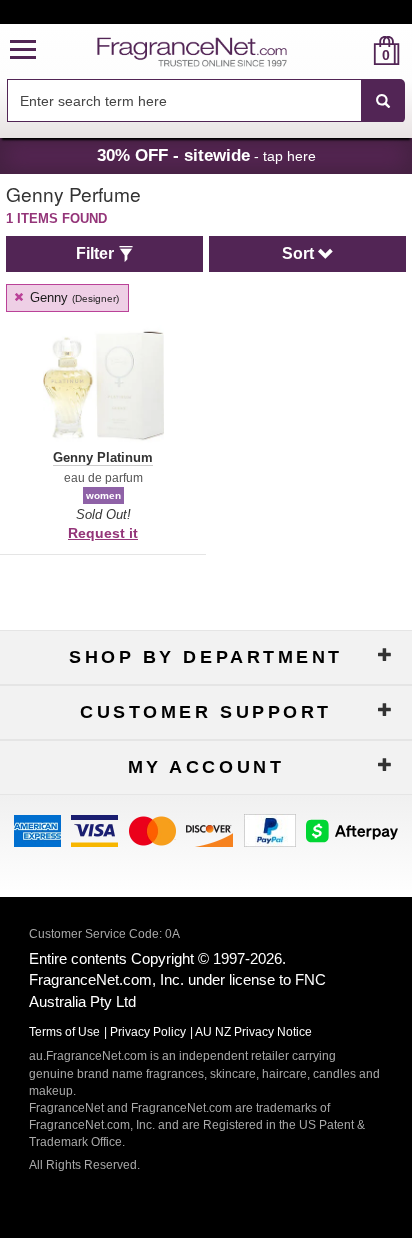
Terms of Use (64, 1032)
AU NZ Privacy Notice (253, 1032)
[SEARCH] (383, 101)
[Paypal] (270, 829)
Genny (72, 297)
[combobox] (206, 101)
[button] (23, 50)
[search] (354, 50)
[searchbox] (184, 100)
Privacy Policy (148, 1032)
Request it (103, 533)
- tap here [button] (206, 155)
